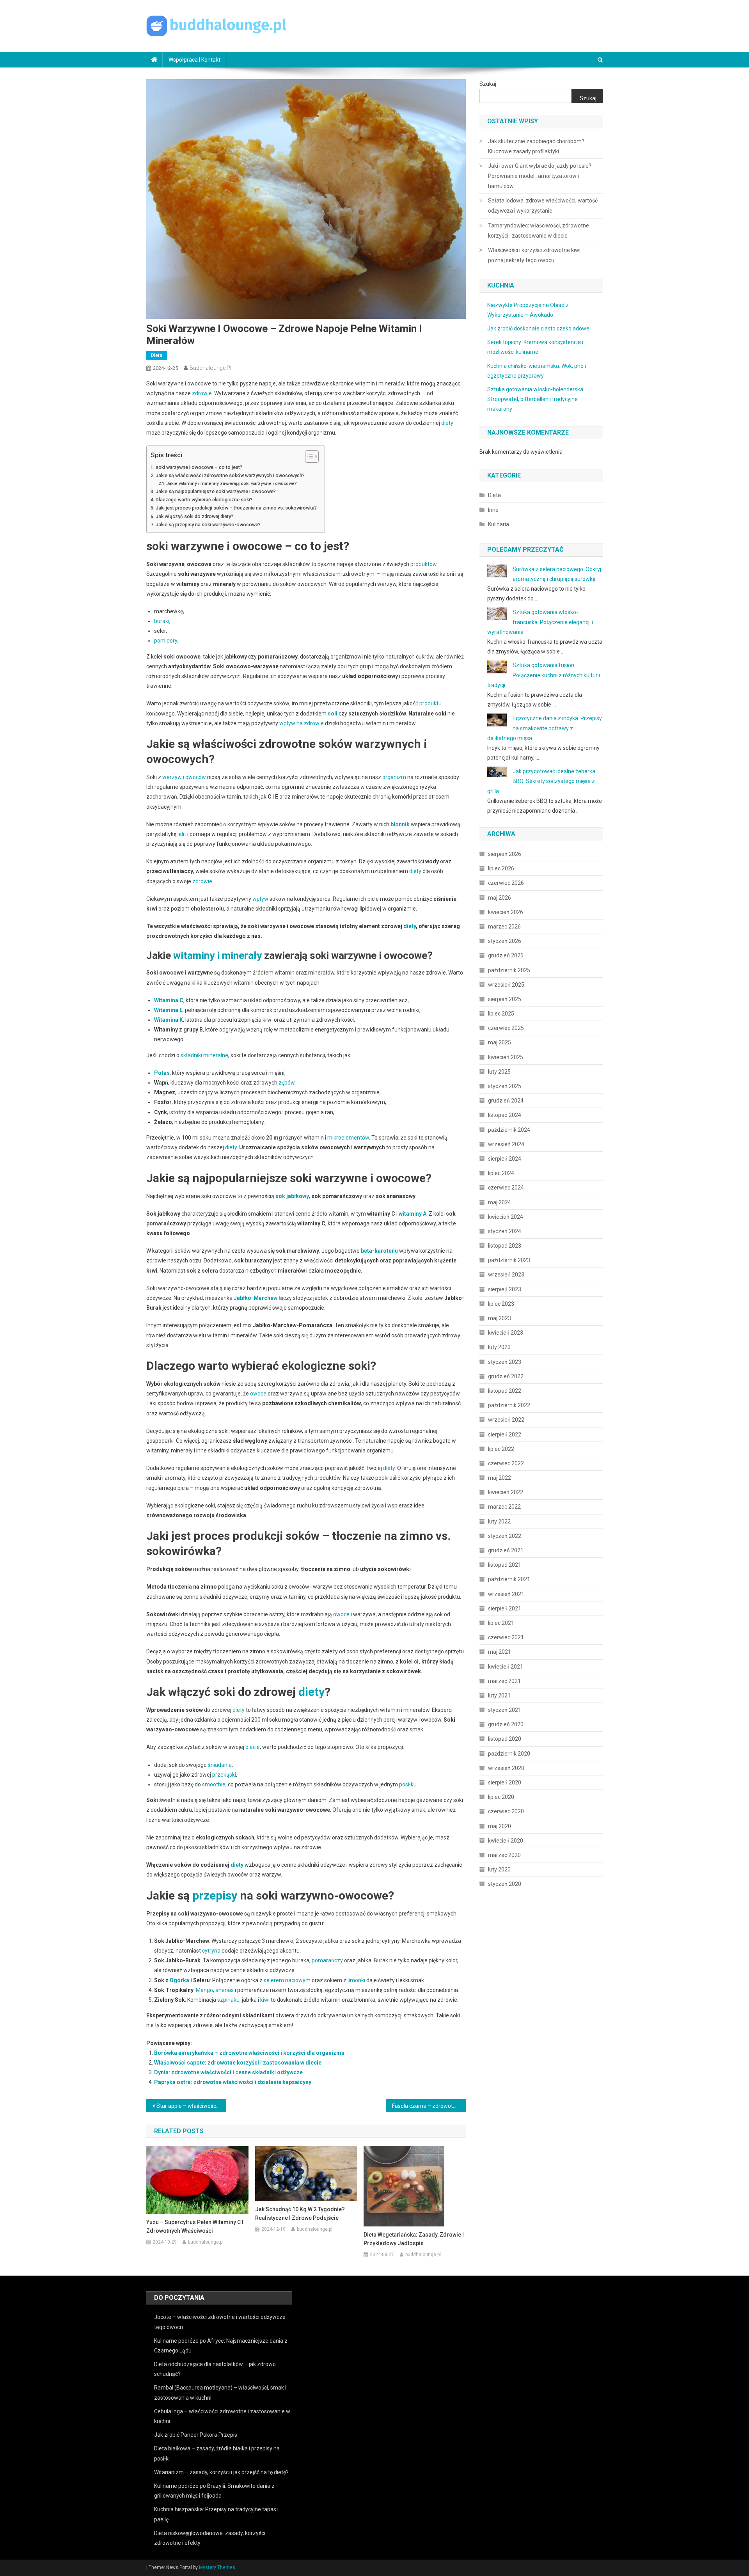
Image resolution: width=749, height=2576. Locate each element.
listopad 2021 (505, 1565)
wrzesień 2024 (506, 1144)
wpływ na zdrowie (302, 723)
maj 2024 (500, 1202)
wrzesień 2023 (506, 1275)
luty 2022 (499, 1521)
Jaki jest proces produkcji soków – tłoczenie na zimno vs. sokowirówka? (236, 508)
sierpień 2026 (505, 854)
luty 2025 (499, 1072)
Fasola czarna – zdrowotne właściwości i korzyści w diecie (429, 2106)
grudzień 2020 (506, 1724)
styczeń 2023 (505, 1362)
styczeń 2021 (505, 1710)
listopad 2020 (505, 1739)
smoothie (214, 1784)
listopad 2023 (505, 1246)
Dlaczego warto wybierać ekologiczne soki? (204, 500)
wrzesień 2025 (506, 985)
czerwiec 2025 (506, 1028)
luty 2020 (499, 1869)
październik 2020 (509, 1754)
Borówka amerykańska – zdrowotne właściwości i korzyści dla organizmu (249, 2053)
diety (447, 423)
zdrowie (202, 393)
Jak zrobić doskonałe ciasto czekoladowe (538, 328)
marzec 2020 (504, 1855)
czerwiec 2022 (506, 1463)
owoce (258, 1394)
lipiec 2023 (501, 1304)
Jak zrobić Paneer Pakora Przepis (196, 2435)
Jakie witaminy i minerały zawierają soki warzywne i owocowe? (232, 483)
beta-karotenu (379, 1251)
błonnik (400, 824)
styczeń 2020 (505, 1884)
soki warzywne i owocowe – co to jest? (199, 467)
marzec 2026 (504, 927)
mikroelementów (348, 1138)
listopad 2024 (505, 1115)
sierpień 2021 (505, 1608)
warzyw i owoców (184, 777)
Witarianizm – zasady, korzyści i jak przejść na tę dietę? (221, 2472)
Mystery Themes (217, 2567)
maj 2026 (500, 898)
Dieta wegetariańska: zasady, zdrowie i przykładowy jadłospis (414, 2239)
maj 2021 (500, 1652)
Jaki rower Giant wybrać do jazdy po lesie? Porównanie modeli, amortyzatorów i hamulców (540, 176)
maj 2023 (500, 1318)
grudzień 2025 (506, 955)
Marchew (265, 1298)
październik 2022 (509, 1405)
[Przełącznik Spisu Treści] (308, 456)
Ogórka (179, 1980)
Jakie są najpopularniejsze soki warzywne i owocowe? (216, 491)
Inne (493, 510)
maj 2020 (500, 1826)
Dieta (157, 355)
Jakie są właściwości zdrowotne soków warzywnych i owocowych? (230, 475)
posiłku (408, 1784)
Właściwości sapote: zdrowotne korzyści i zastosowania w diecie (238, 2063)
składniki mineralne (204, 1055)
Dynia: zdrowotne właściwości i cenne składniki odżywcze (228, 2072)
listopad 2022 (505, 1391)
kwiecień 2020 (506, 1841)
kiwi (265, 2000)
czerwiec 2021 (506, 1637)
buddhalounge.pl (210, 368)
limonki (356, 1980)
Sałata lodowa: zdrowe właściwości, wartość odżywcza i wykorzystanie (543, 206)
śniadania (220, 1765)
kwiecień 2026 (506, 912)
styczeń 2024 (505, 1231)
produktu (430, 703)
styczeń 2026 (505, 941)
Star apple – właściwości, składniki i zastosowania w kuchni (191, 2106)
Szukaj (488, 84)
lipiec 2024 (501, 1173)
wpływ (260, 899)
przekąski (224, 1775)
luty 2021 (499, 1695)
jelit (182, 834)
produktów (423, 564)
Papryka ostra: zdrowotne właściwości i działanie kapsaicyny (233, 2082)
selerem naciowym (287, 1980)
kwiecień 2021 (506, 1667)
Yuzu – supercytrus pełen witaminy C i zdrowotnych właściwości (195, 2226)
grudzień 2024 (506, 1101)
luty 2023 (499, 1347)
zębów (287, 1083)
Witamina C (169, 1000)
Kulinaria (499, 524)
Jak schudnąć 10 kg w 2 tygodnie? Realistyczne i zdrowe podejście (300, 2214)
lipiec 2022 (501, 1449)
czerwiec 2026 (506, 883)
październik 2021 (509, 1579)
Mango (204, 1990)
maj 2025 (500, 1042)
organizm (394, 777)
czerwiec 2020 (506, 1811)
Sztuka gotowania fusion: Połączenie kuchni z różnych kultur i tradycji (544, 675)
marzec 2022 (504, 1507)
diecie (253, 1747)
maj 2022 (500, 1478)
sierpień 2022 (505, 1434)
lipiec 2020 (501, 1797)
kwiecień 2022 (506, 1492)
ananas (225, 1990)
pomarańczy (327, 1960)
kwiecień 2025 (506, 1057)
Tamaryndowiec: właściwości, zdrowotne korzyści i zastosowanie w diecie (539, 231)
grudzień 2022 (506, 1376)
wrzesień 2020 (506, 1768)
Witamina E (168, 1010)
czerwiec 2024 (506, 1188)
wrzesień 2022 (506, 1420)
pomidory (166, 641)
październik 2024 (509, 1130)
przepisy (215, 1895)
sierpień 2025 (505, 999)
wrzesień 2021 (506, 1594)
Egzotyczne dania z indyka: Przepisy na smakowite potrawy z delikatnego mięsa (545, 728)
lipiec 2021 (501, 1623)
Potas (162, 1073)
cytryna (211, 1951)
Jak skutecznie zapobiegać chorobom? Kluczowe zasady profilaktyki (536, 146)
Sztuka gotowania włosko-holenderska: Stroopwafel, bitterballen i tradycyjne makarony (536, 399)
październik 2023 (509, 1260)
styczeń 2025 (505, 1086)
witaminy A (413, 1214)
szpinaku (228, 2000)
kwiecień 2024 (506, 1217)
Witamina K (169, 1020)
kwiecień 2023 (506, 1333)
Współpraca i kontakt (194, 60)
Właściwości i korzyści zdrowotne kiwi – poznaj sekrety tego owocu (537, 255)
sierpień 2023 (505, 1289)
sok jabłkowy (292, 1196)
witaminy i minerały (217, 955)
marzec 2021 (504, 1681)
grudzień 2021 (506, 1550)
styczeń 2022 (505, 1536)
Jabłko (242, 1298)
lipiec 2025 (501, 1014)
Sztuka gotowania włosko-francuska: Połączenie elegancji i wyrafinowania (540, 622)
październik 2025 (509, 970)
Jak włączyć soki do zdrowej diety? (194, 516)
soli (333, 714)
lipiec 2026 (501, 868)
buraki (162, 621)
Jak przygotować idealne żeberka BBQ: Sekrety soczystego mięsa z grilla (541, 781)
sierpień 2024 (505, 1159)
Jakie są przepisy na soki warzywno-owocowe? (208, 525)
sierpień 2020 (505, 1782)
